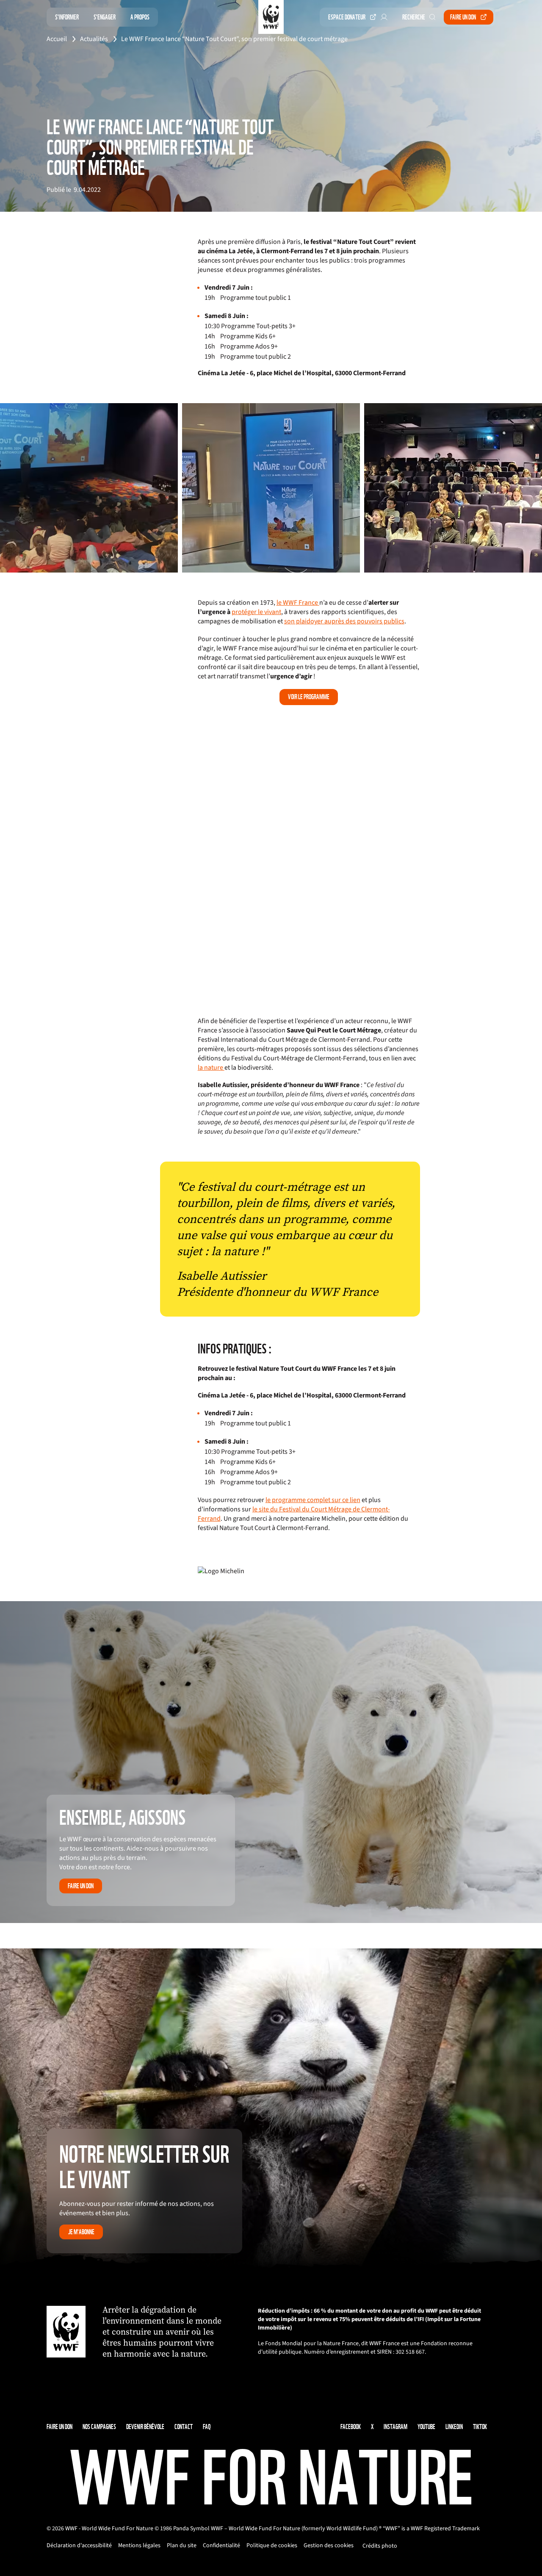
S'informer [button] (67, 17)
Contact (184, 2427)
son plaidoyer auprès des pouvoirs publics (344, 621)
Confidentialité (221, 2546)
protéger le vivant (256, 612)
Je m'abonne (81, 2232)
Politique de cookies (272, 2546)
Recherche (414, 17)
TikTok (480, 2427)
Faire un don (463, 17)
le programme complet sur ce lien (313, 1500)
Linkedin (454, 2427)
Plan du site (182, 2546)
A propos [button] (140, 17)
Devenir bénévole (145, 2427)
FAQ (207, 2427)
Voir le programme (309, 697)
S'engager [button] (105, 17)
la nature (211, 1068)
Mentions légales (139, 2546)
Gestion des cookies (329, 2546)
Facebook (351, 2427)
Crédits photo (380, 2546)
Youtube (426, 2427)
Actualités (94, 39)
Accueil (57, 39)
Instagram (395, 2427)
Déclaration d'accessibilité (79, 2546)
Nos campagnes (99, 2427)
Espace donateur (347, 17)
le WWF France (298, 603)
